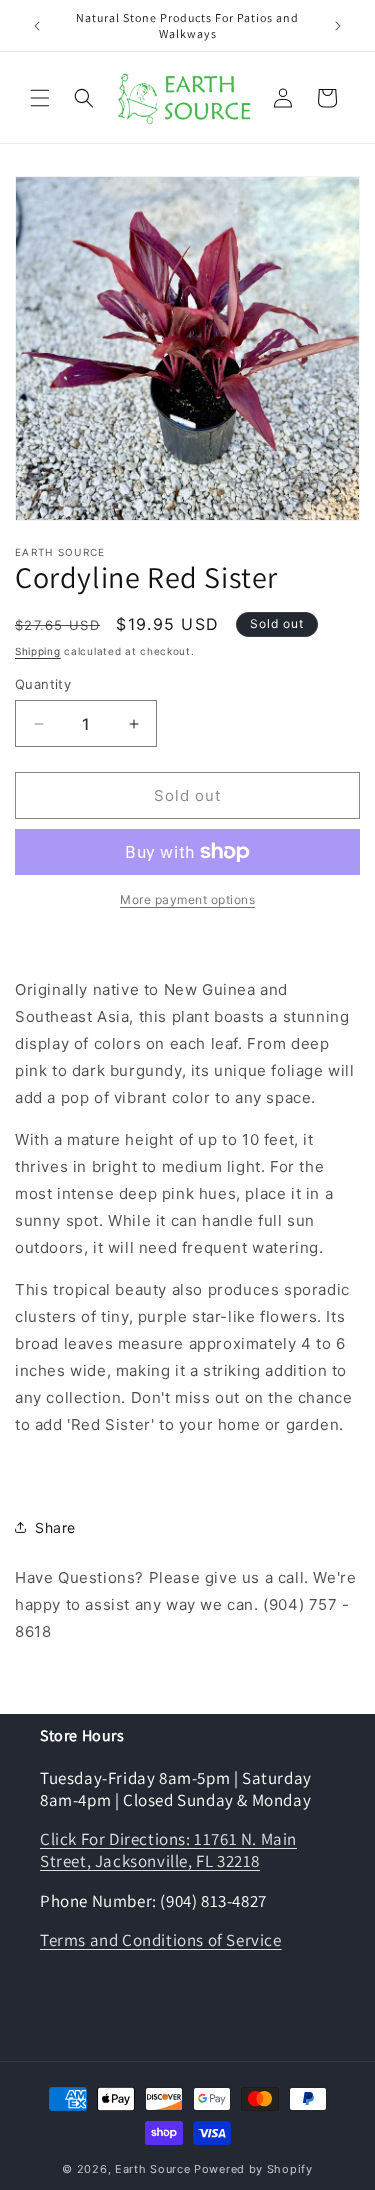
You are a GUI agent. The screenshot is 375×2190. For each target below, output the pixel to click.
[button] (40, 98)
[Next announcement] (338, 26)
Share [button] (55, 1527)
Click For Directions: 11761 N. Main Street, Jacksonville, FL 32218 (168, 1850)
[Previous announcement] (37, 26)
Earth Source (152, 2169)
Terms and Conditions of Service (161, 1940)
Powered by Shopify (253, 2169)
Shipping (38, 651)
